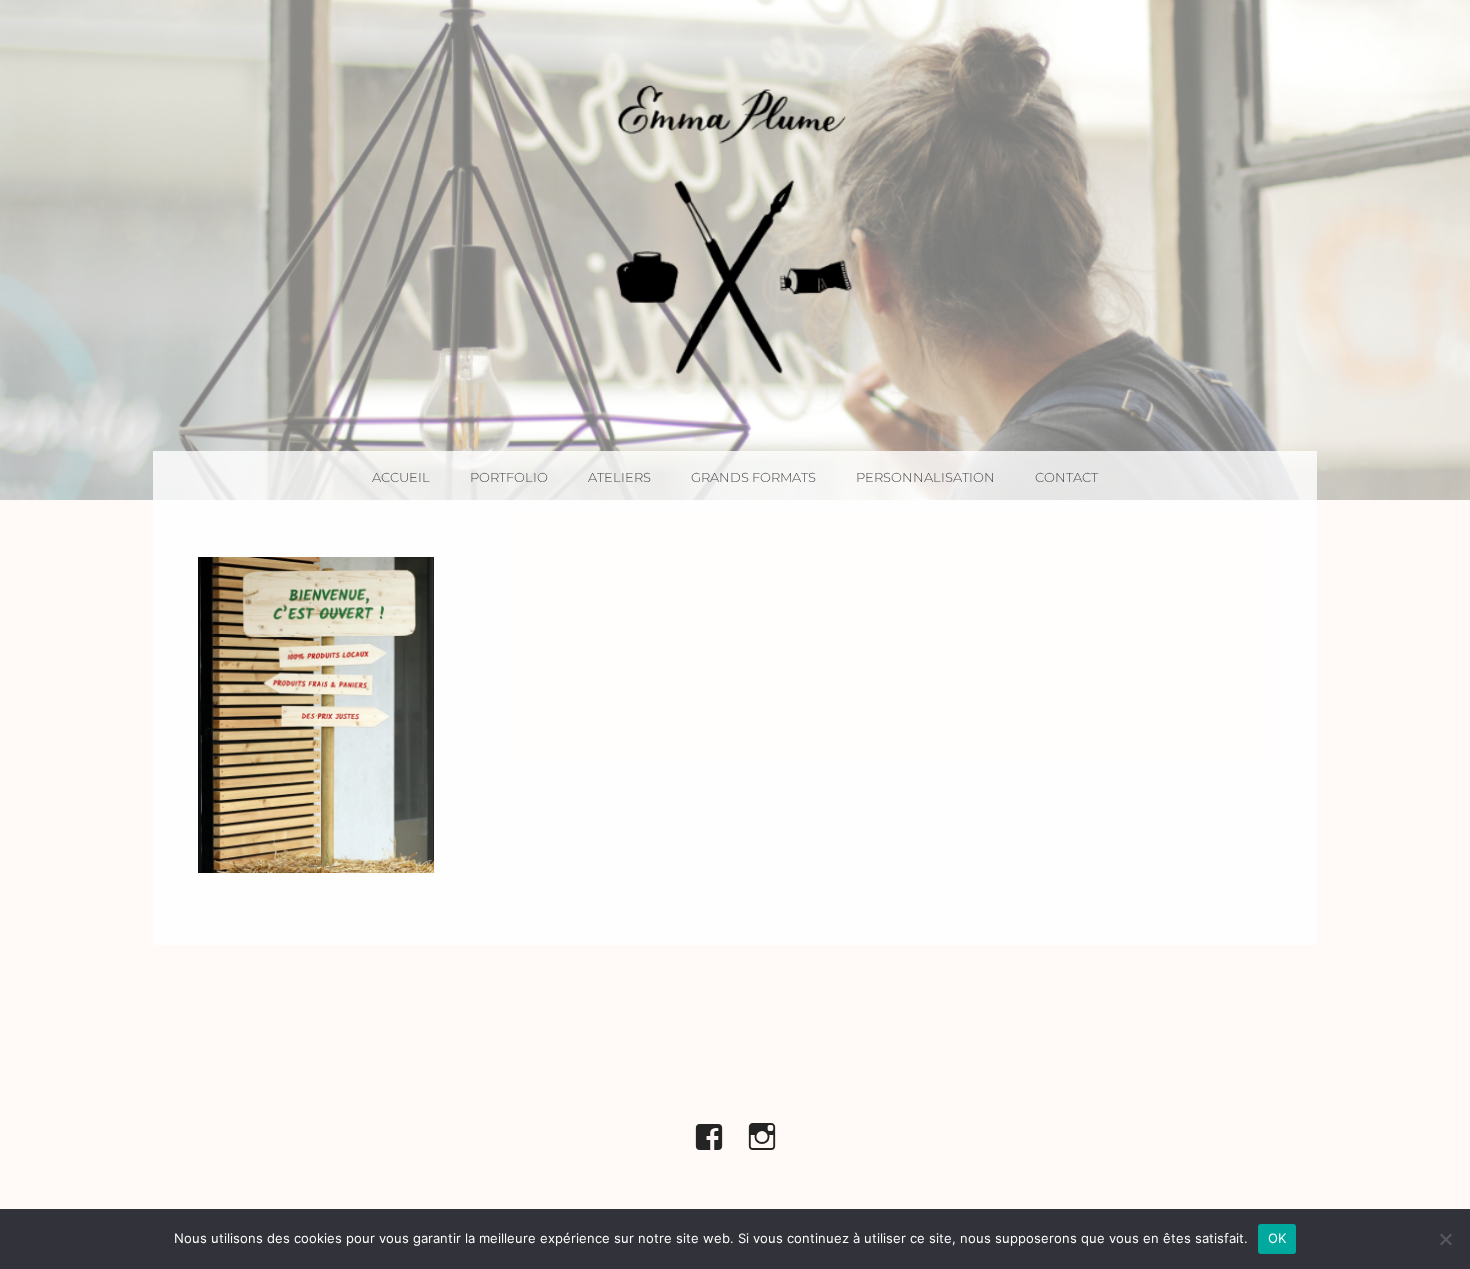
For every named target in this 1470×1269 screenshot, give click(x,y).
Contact (1066, 477)
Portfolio (509, 477)
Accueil (401, 477)
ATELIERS (619, 477)
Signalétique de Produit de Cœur (315, 714)
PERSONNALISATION (925, 477)
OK (1277, 1238)
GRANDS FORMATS (753, 477)
